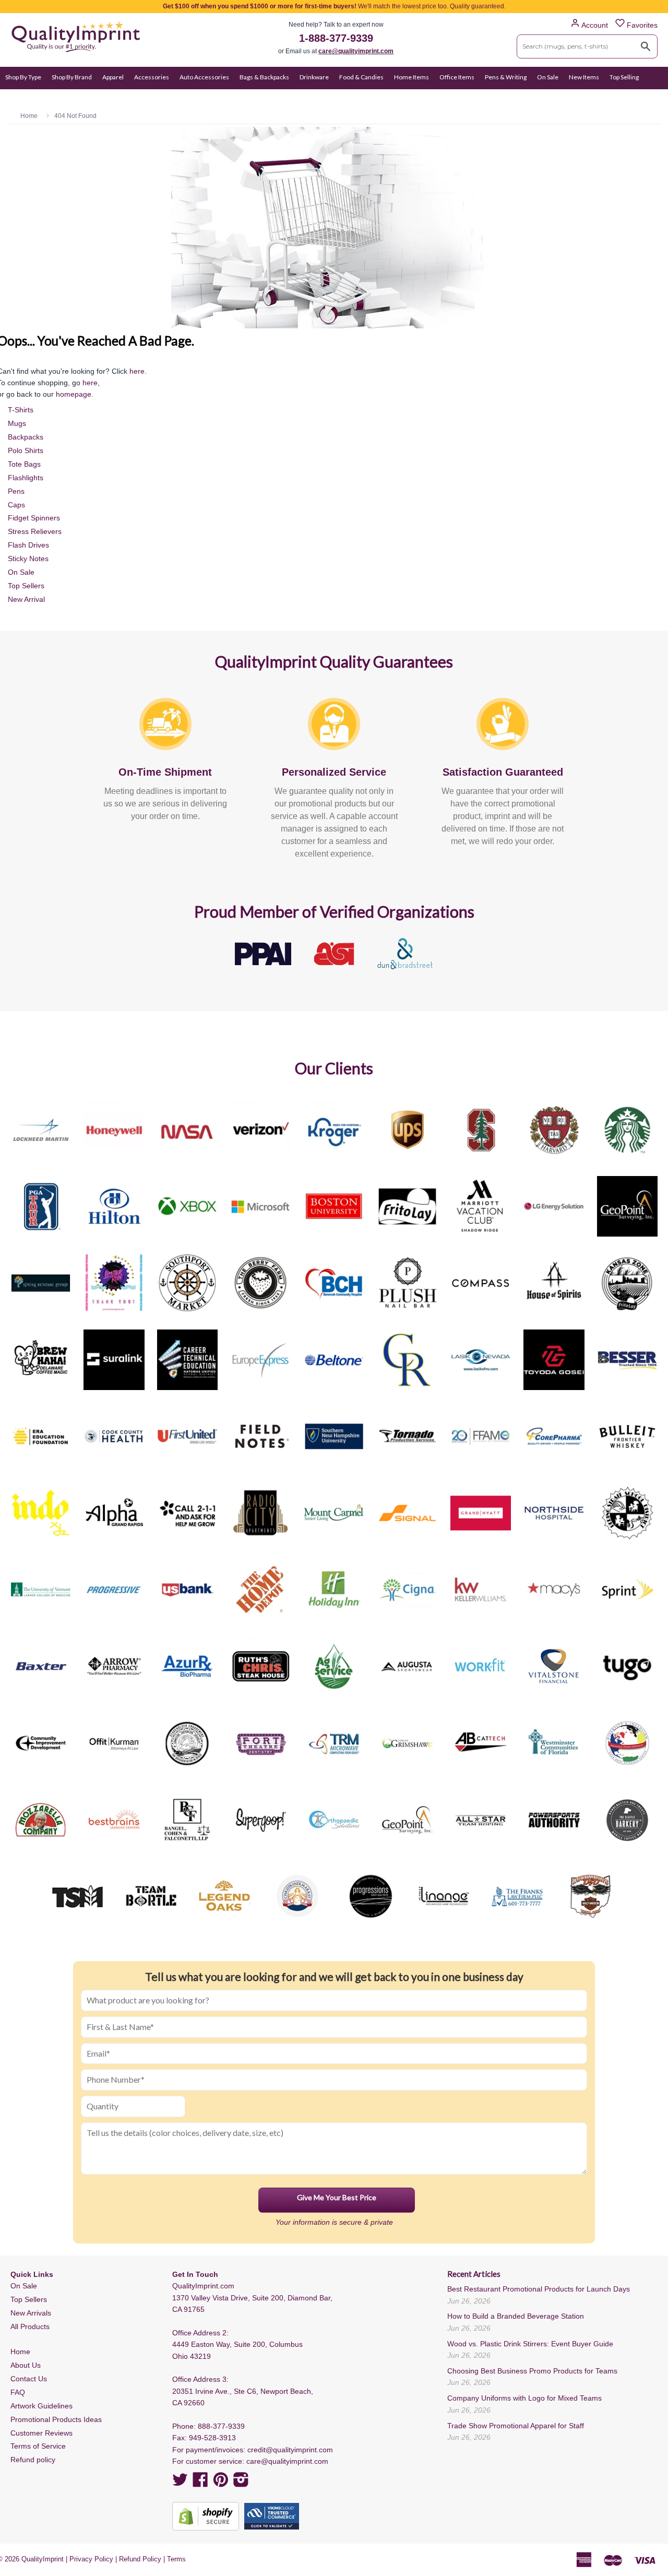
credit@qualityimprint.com (290, 2450)
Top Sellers (26, 586)
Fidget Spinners (34, 518)
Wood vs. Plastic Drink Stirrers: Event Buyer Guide (530, 2344)
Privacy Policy (91, 2559)
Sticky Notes (28, 559)
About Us (26, 2365)
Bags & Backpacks (264, 77)
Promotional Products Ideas (56, 2419)
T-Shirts (21, 410)
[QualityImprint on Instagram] (241, 2483)
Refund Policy (140, 2559)
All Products (30, 2326)
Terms (176, 2559)
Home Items (411, 77)
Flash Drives (28, 545)
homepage (74, 394)
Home (20, 2352)
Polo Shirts (26, 450)
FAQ (18, 2392)
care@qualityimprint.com (356, 51)
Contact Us (29, 2379)
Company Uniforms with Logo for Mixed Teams (524, 2398)
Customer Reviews (41, 2433)
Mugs (17, 423)
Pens (16, 491)
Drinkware (314, 77)
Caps (16, 505)
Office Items (457, 77)
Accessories (152, 77)
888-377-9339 (221, 2426)
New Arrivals (31, 2313)
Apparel (113, 77)
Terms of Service (38, 2446)
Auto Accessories (204, 77)
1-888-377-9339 (336, 38)
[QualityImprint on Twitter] (180, 2483)
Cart (651, 97)
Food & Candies (361, 77)
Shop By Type (23, 77)
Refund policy (33, 2460)
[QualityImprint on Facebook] (200, 2483)
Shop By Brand (72, 77)
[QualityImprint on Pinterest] (221, 2483)
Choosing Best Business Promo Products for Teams (532, 2371)
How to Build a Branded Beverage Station (516, 2316)
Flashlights (26, 478)
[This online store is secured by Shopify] (206, 2516)
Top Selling (624, 77)
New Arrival (26, 599)
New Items (584, 77)
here (137, 371)
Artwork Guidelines (41, 2406)
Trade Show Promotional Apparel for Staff (516, 2426)
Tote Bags (24, 464)
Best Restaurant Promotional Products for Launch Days (539, 2289)
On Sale (548, 77)
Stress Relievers (35, 531)
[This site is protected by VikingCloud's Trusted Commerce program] (272, 2516)
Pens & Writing (506, 77)
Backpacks (26, 437)
